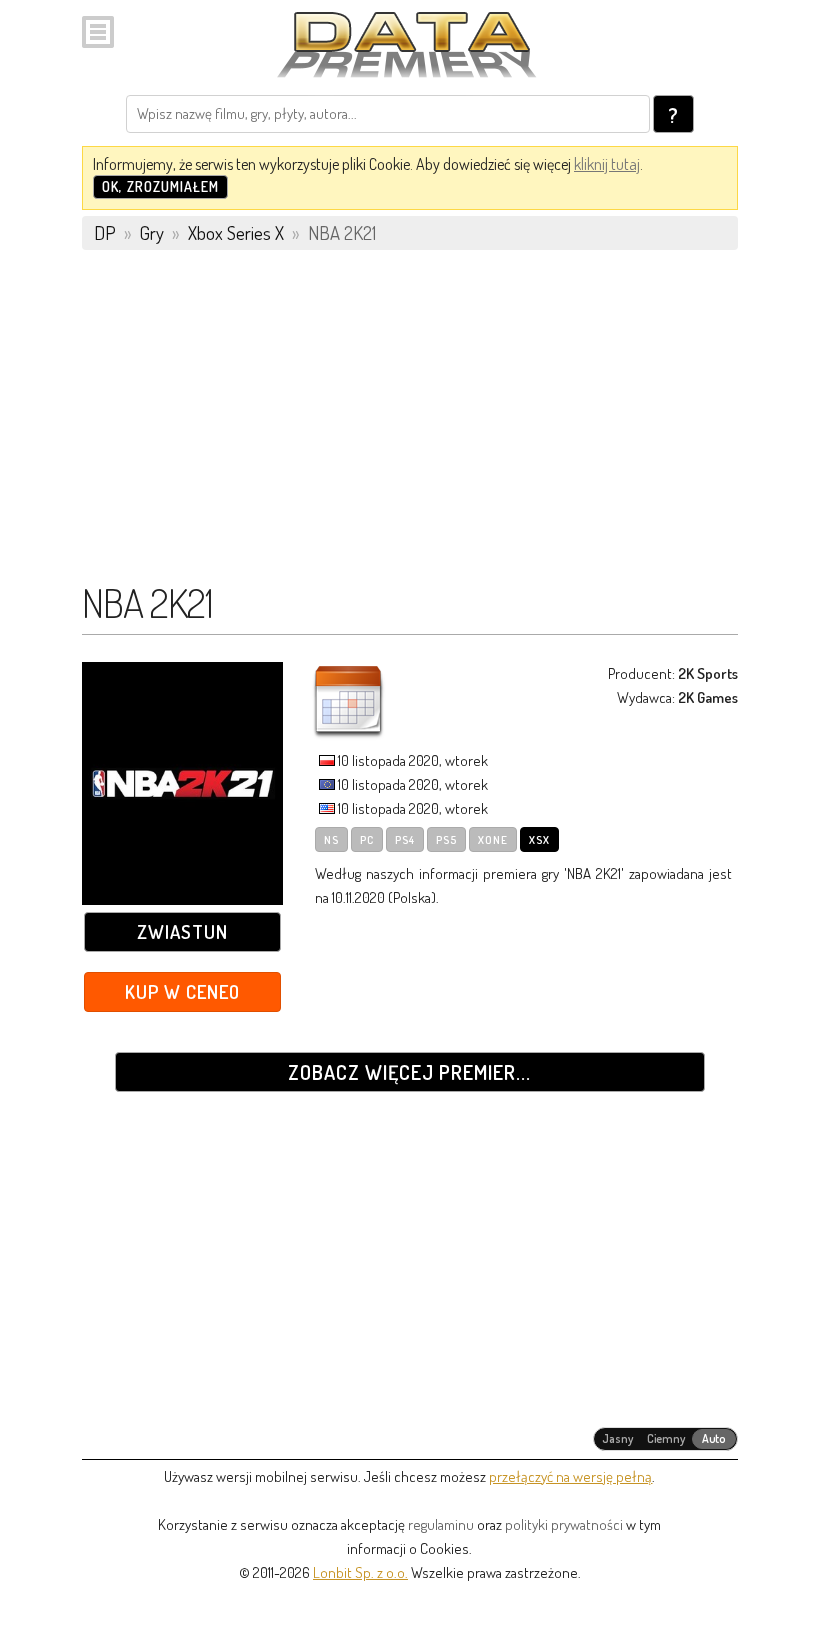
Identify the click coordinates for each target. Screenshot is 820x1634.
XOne (493, 840)
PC (367, 840)
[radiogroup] (665, 1439)
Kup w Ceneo (182, 991)
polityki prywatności (564, 1524)
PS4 (405, 840)
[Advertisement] (410, 425)
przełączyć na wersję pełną (570, 1476)
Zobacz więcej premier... (409, 1072)
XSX (539, 840)
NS (331, 840)
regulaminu (441, 1524)
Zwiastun (182, 931)
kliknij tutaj (607, 164)
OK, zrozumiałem (160, 186)
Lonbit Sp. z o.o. (360, 1572)
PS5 (446, 840)
